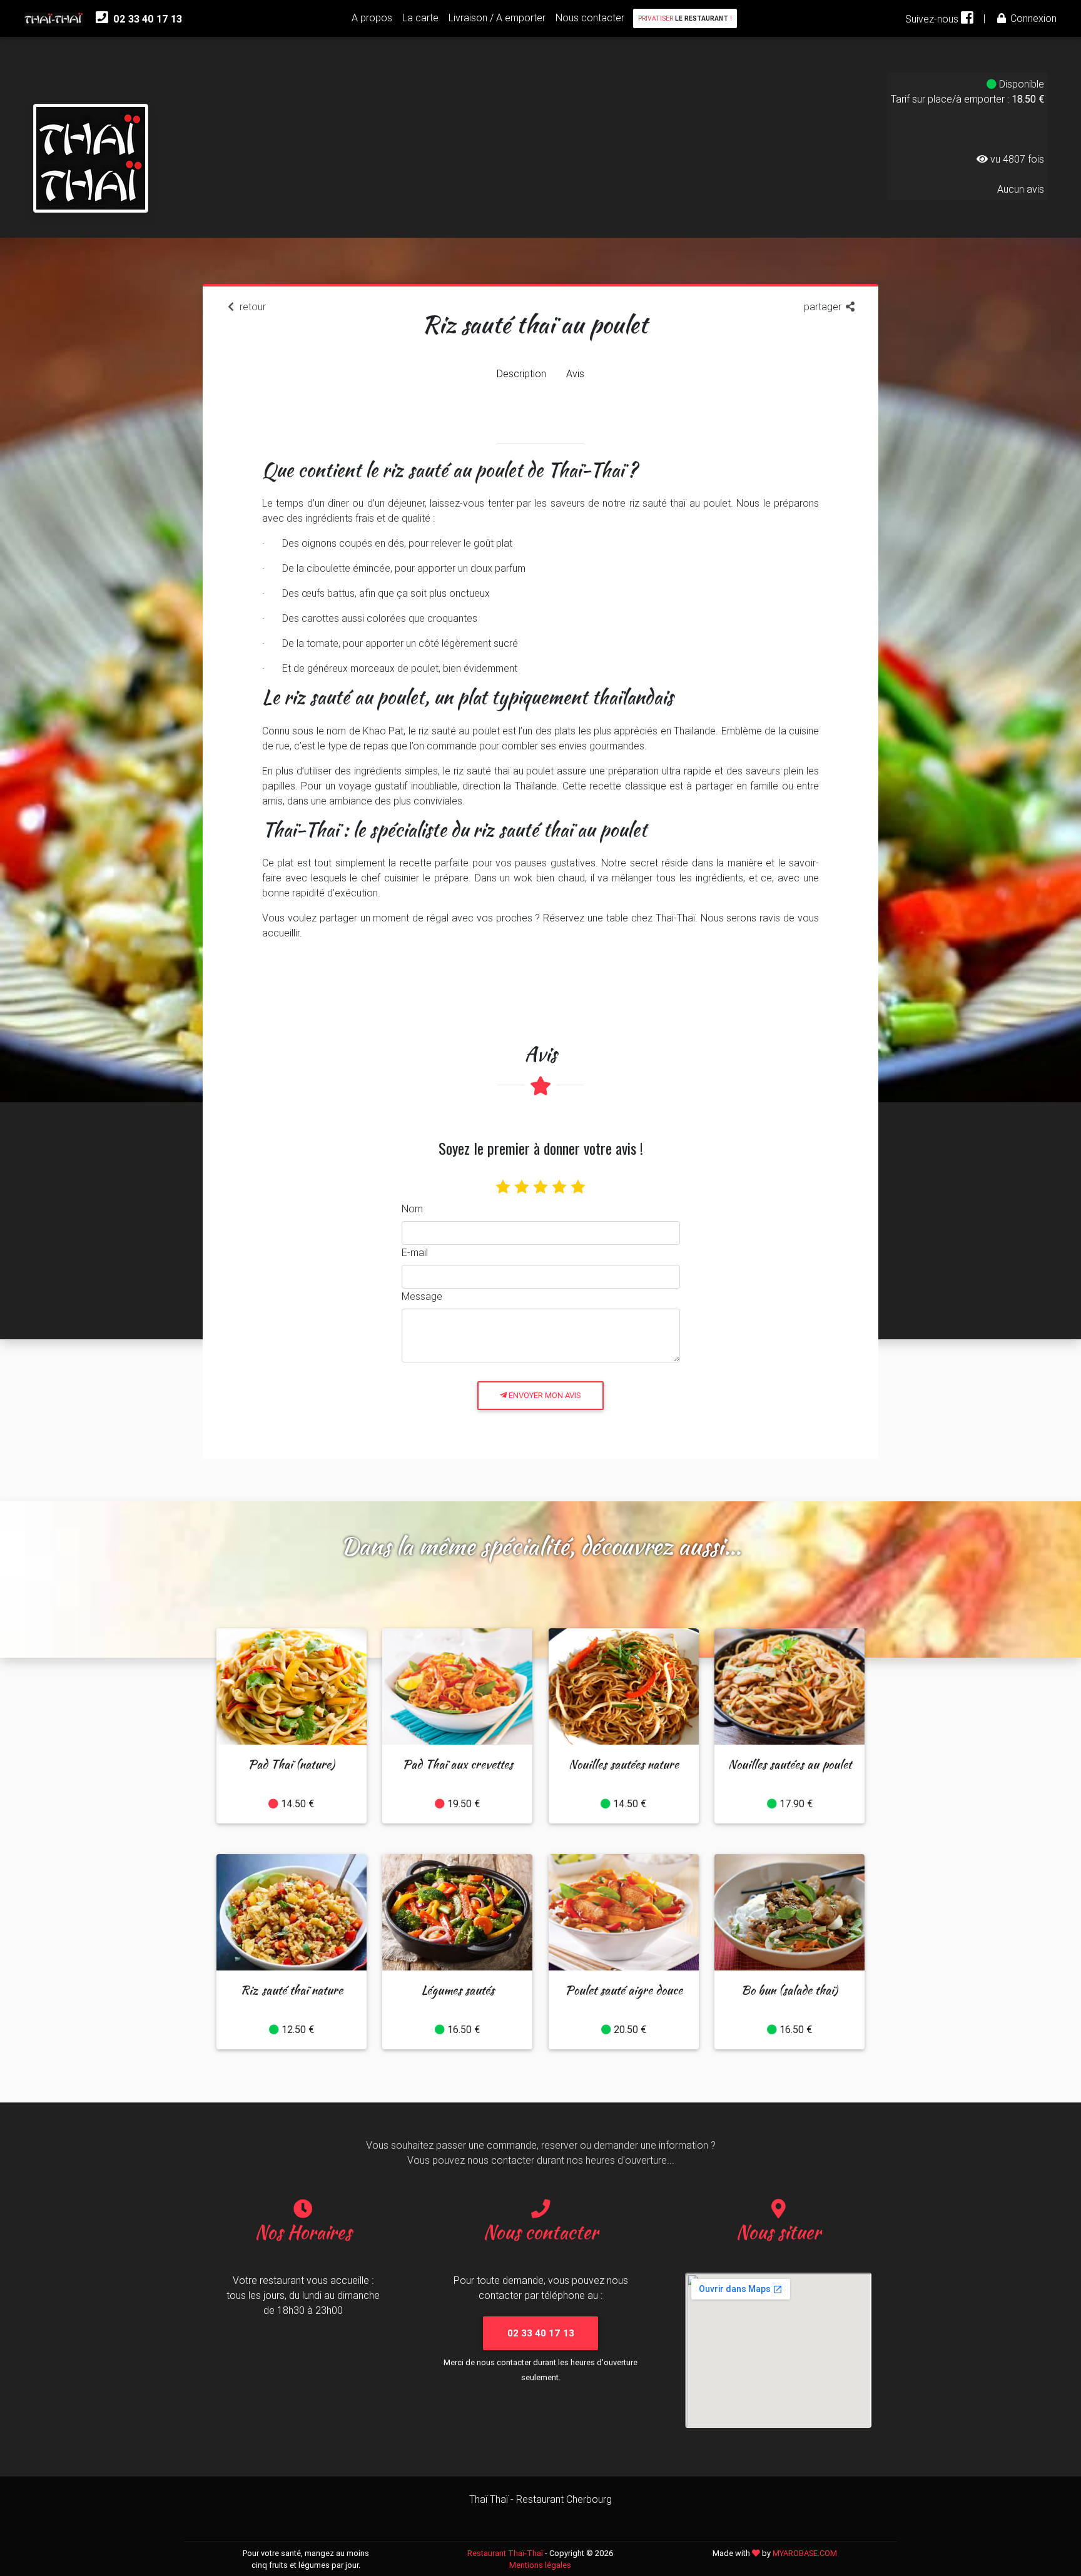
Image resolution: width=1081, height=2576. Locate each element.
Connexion (1032, 18)
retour (251, 307)
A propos (372, 18)
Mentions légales (540, 2565)
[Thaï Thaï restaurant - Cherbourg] (91, 132)
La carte (420, 18)
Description (521, 373)
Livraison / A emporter (497, 18)
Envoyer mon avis (544, 1395)
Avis (575, 373)
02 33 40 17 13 (146, 19)
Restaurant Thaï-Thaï (505, 2553)
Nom (412, 1209)
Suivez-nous (933, 19)
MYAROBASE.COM (805, 2553)
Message (422, 1296)
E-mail (415, 1252)
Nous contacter (590, 18)
